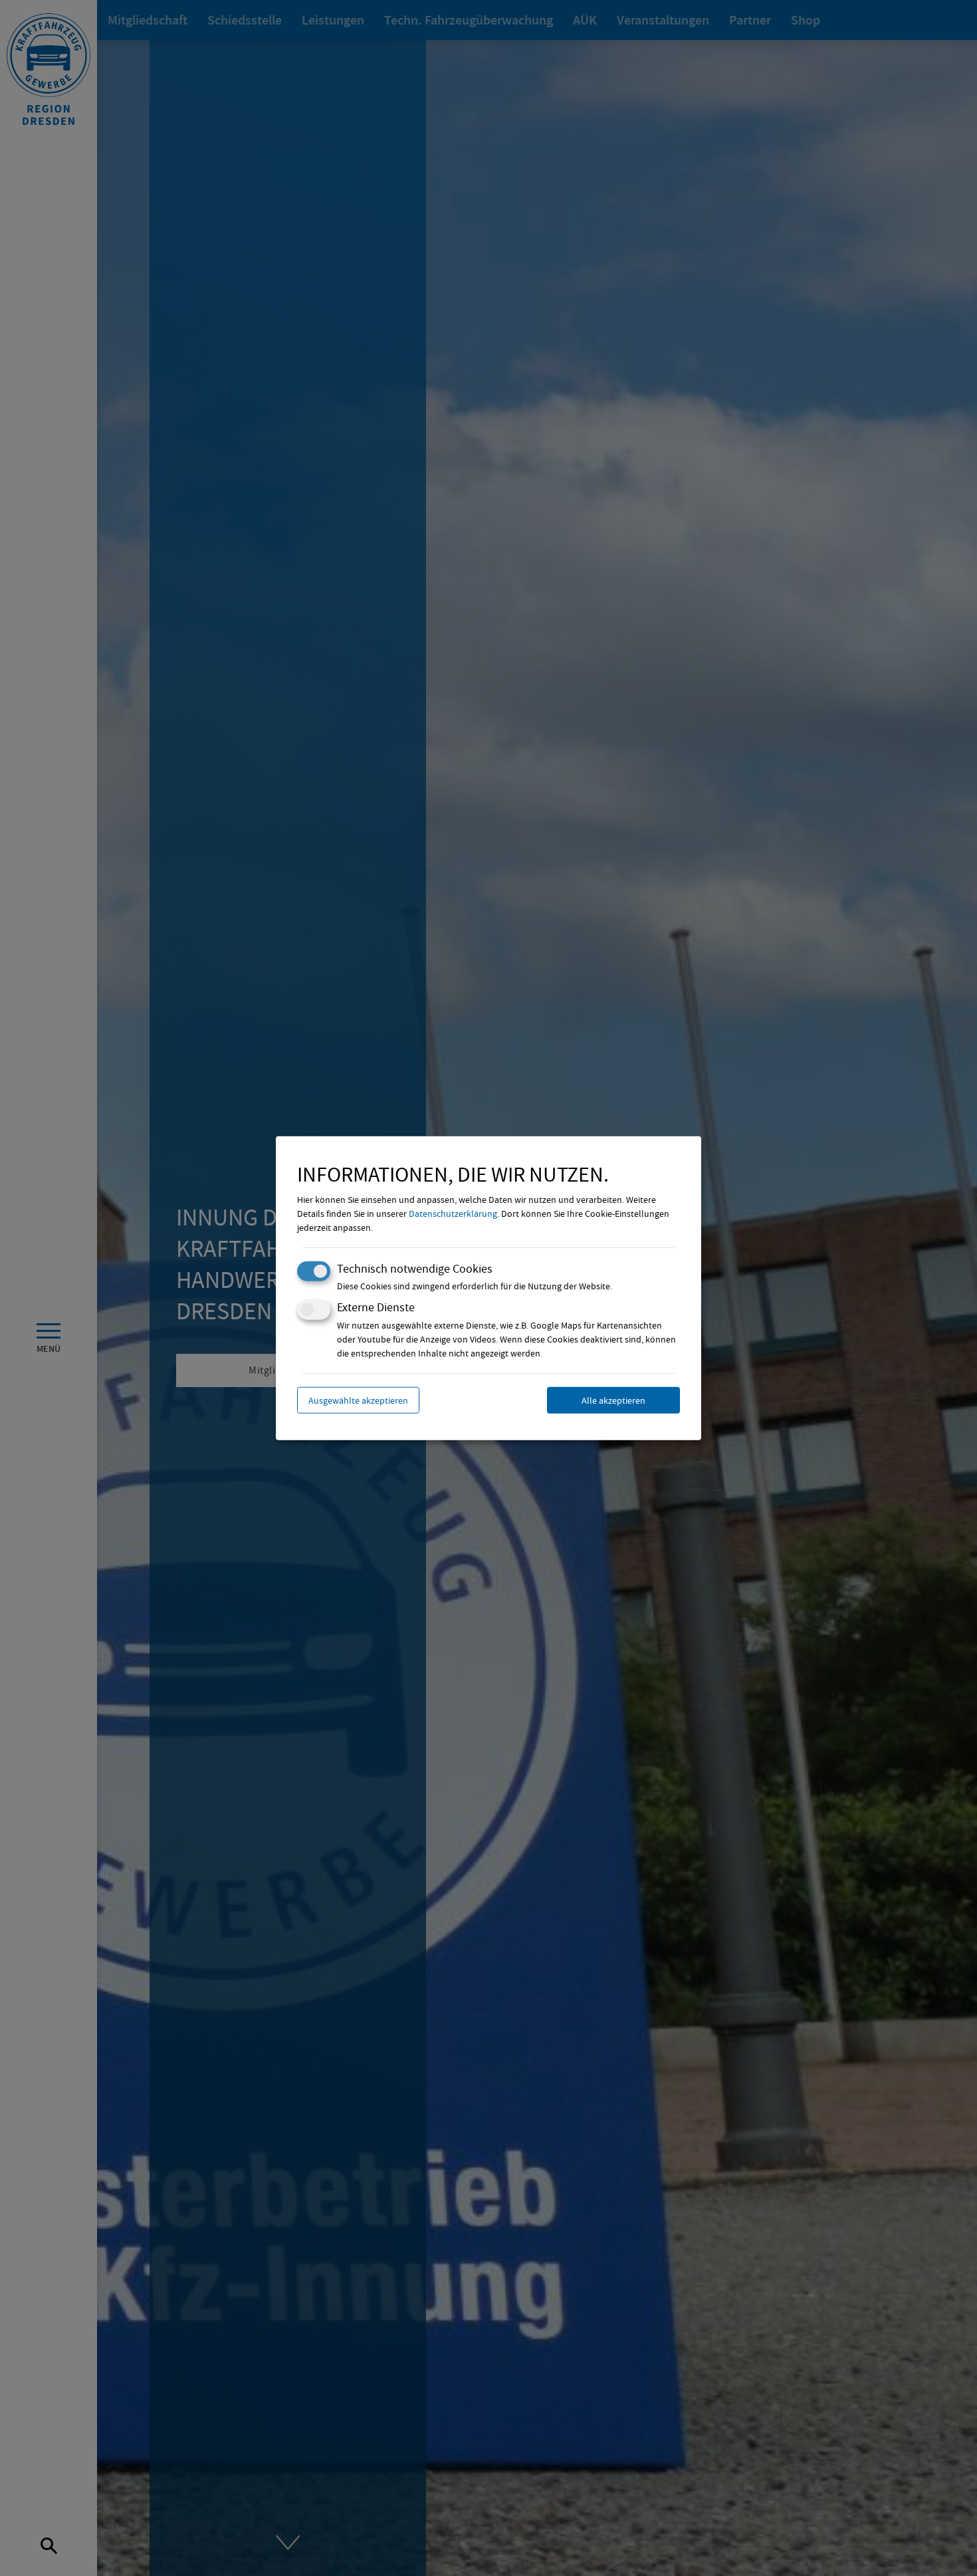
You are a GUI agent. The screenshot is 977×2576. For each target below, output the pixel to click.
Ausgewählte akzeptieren (358, 1400)
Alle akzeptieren (613, 1400)
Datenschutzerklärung (453, 1214)
